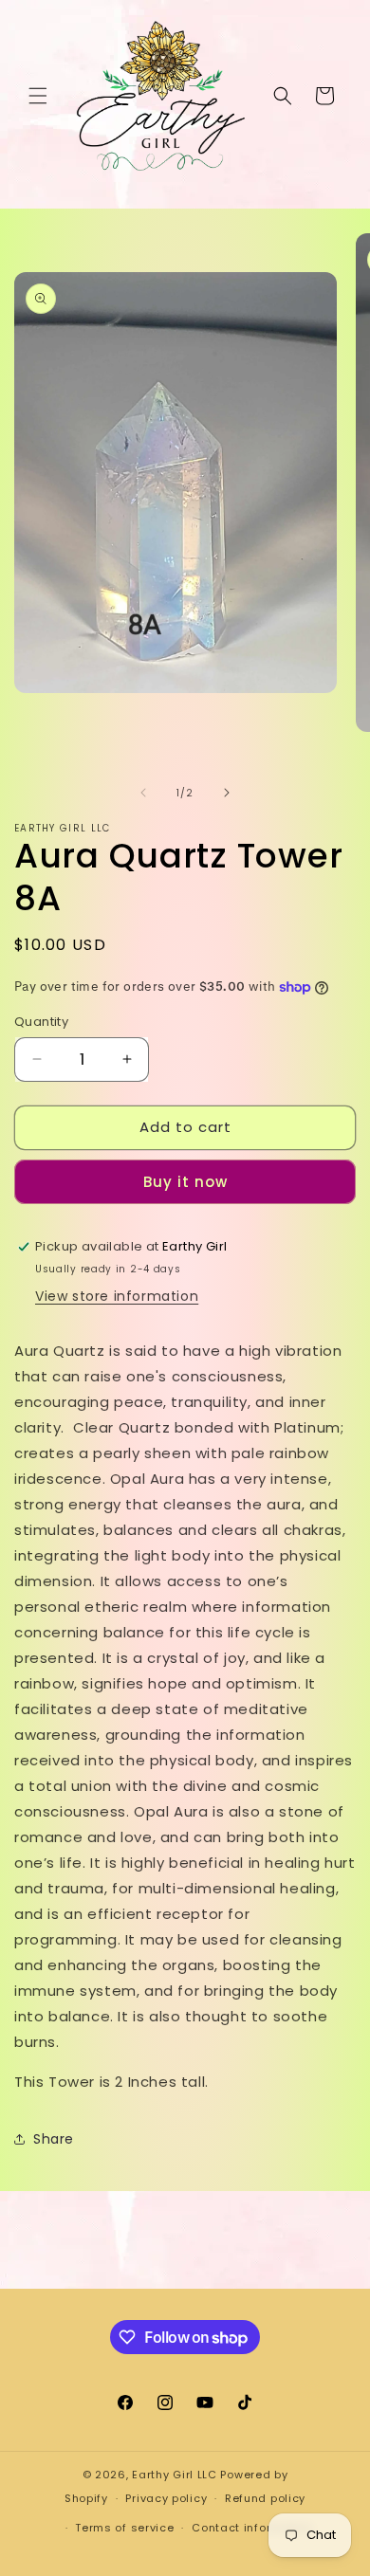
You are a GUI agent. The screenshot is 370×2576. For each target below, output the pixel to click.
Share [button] (54, 2139)
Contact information (252, 2528)
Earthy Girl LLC (175, 2475)
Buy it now (185, 1182)
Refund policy (265, 2498)
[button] (38, 96)
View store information (117, 1296)
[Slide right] (227, 793)
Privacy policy (166, 2498)
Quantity (41, 1022)
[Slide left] (143, 793)
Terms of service (124, 2528)
